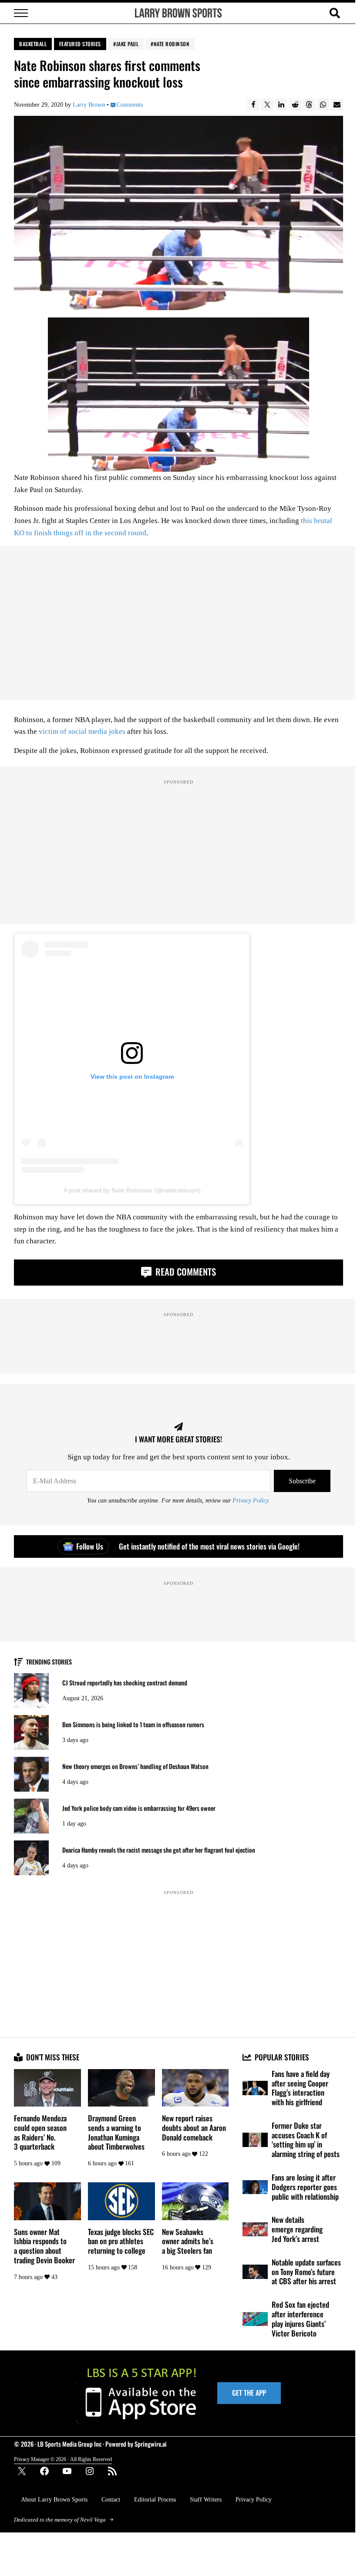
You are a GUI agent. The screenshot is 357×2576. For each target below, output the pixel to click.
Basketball (33, 44)
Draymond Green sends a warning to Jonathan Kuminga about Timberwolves (116, 2132)
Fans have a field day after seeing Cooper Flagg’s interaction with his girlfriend (301, 2088)
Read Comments (185, 1271)
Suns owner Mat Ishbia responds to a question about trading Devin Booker (44, 2246)
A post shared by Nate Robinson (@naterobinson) (132, 1190)
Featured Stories (80, 44)
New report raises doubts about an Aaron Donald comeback (194, 2128)
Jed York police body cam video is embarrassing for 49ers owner (139, 1808)
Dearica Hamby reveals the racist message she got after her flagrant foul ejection (159, 1850)
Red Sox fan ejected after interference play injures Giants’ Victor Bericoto (300, 2319)
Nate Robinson (172, 44)
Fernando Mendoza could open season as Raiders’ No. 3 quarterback (40, 2132)
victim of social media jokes (82, 731)
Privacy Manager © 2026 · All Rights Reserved (63, 2459)
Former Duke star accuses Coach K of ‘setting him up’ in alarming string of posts (306, 2140)
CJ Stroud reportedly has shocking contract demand (125, 1683)
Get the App (249, 2393)
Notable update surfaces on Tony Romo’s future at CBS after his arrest (306, 2272)
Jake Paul (128, 44)
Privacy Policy (250, 1500)
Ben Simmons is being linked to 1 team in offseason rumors (133, 1725)
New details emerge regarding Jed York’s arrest (297, 2229)
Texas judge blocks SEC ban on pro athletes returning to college (121, 2241)
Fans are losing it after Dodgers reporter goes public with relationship (305, 2187)
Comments (130, 105)
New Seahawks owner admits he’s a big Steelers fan (188, 2241)
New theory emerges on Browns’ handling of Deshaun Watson (135, 1766)
